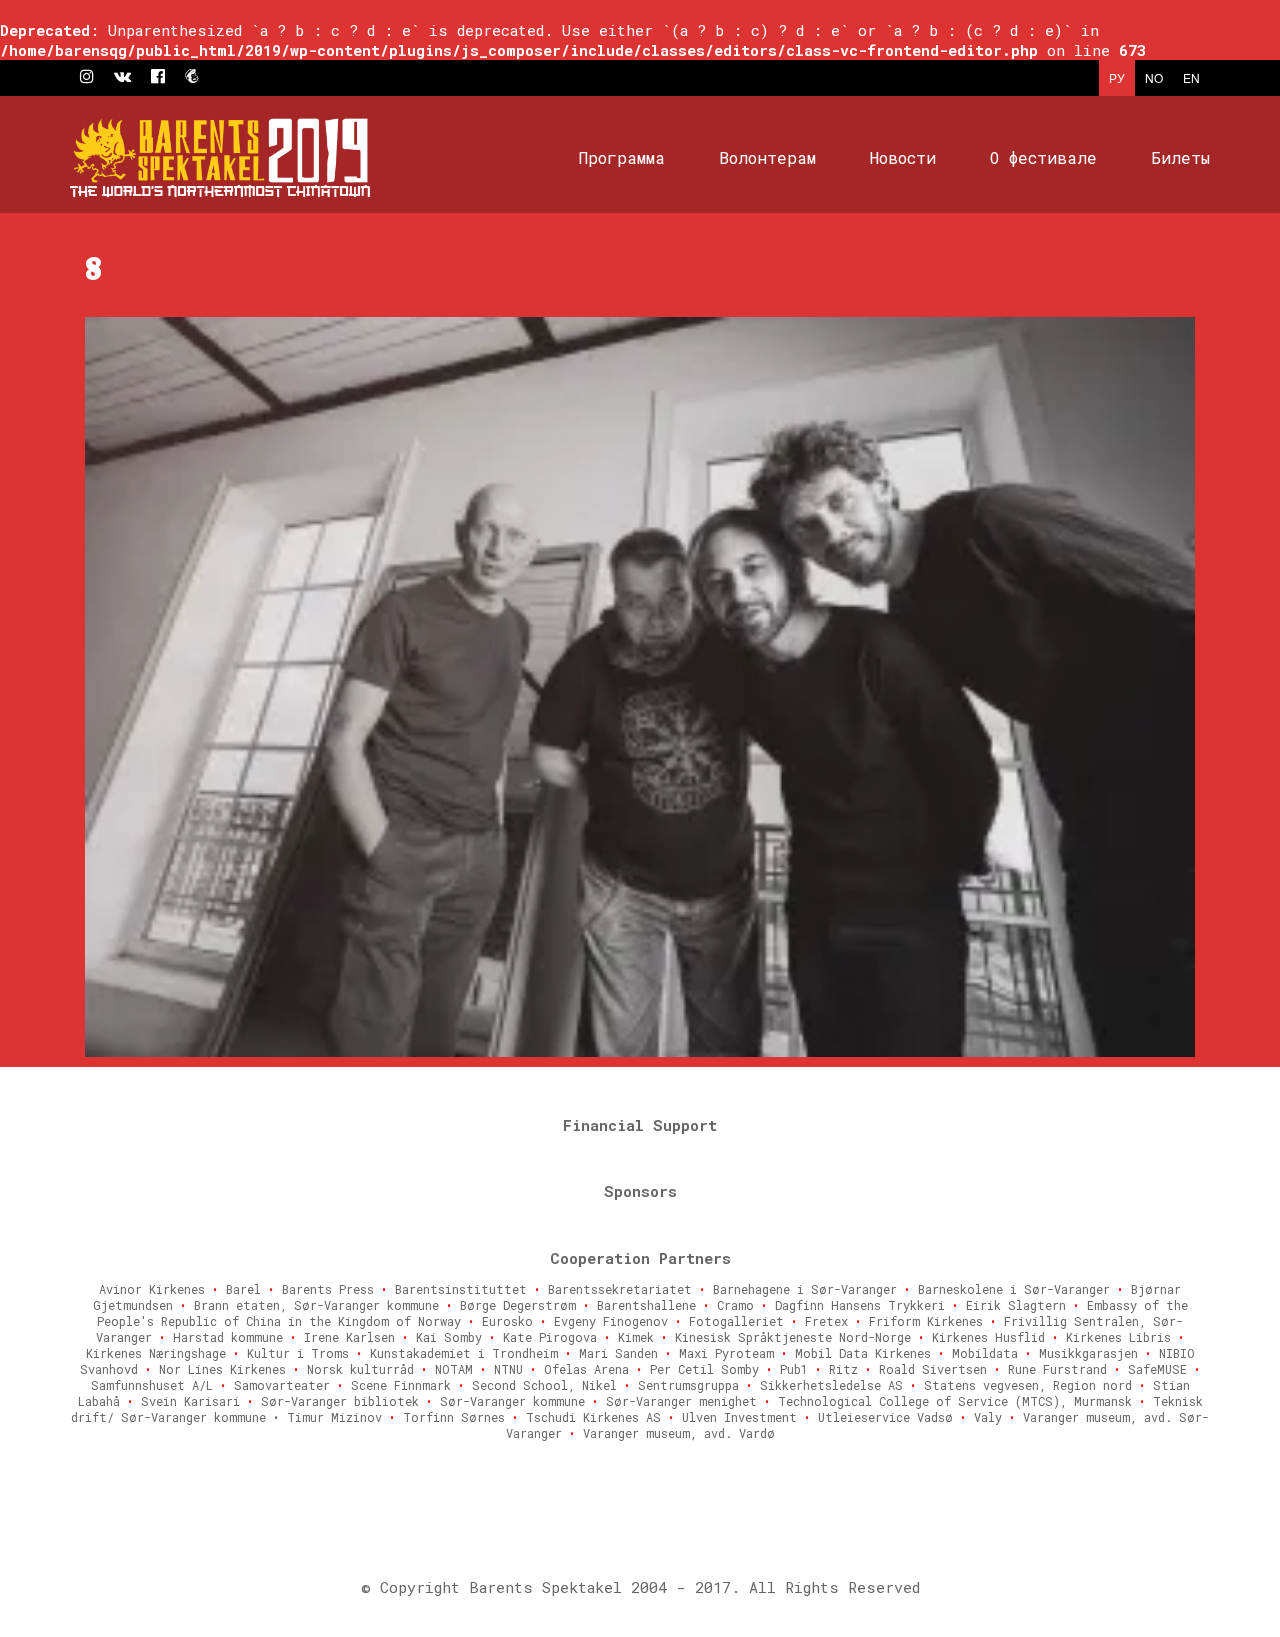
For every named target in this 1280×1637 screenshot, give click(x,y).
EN (1191, 77)
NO (1154, 77)
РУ (1117, 77)
